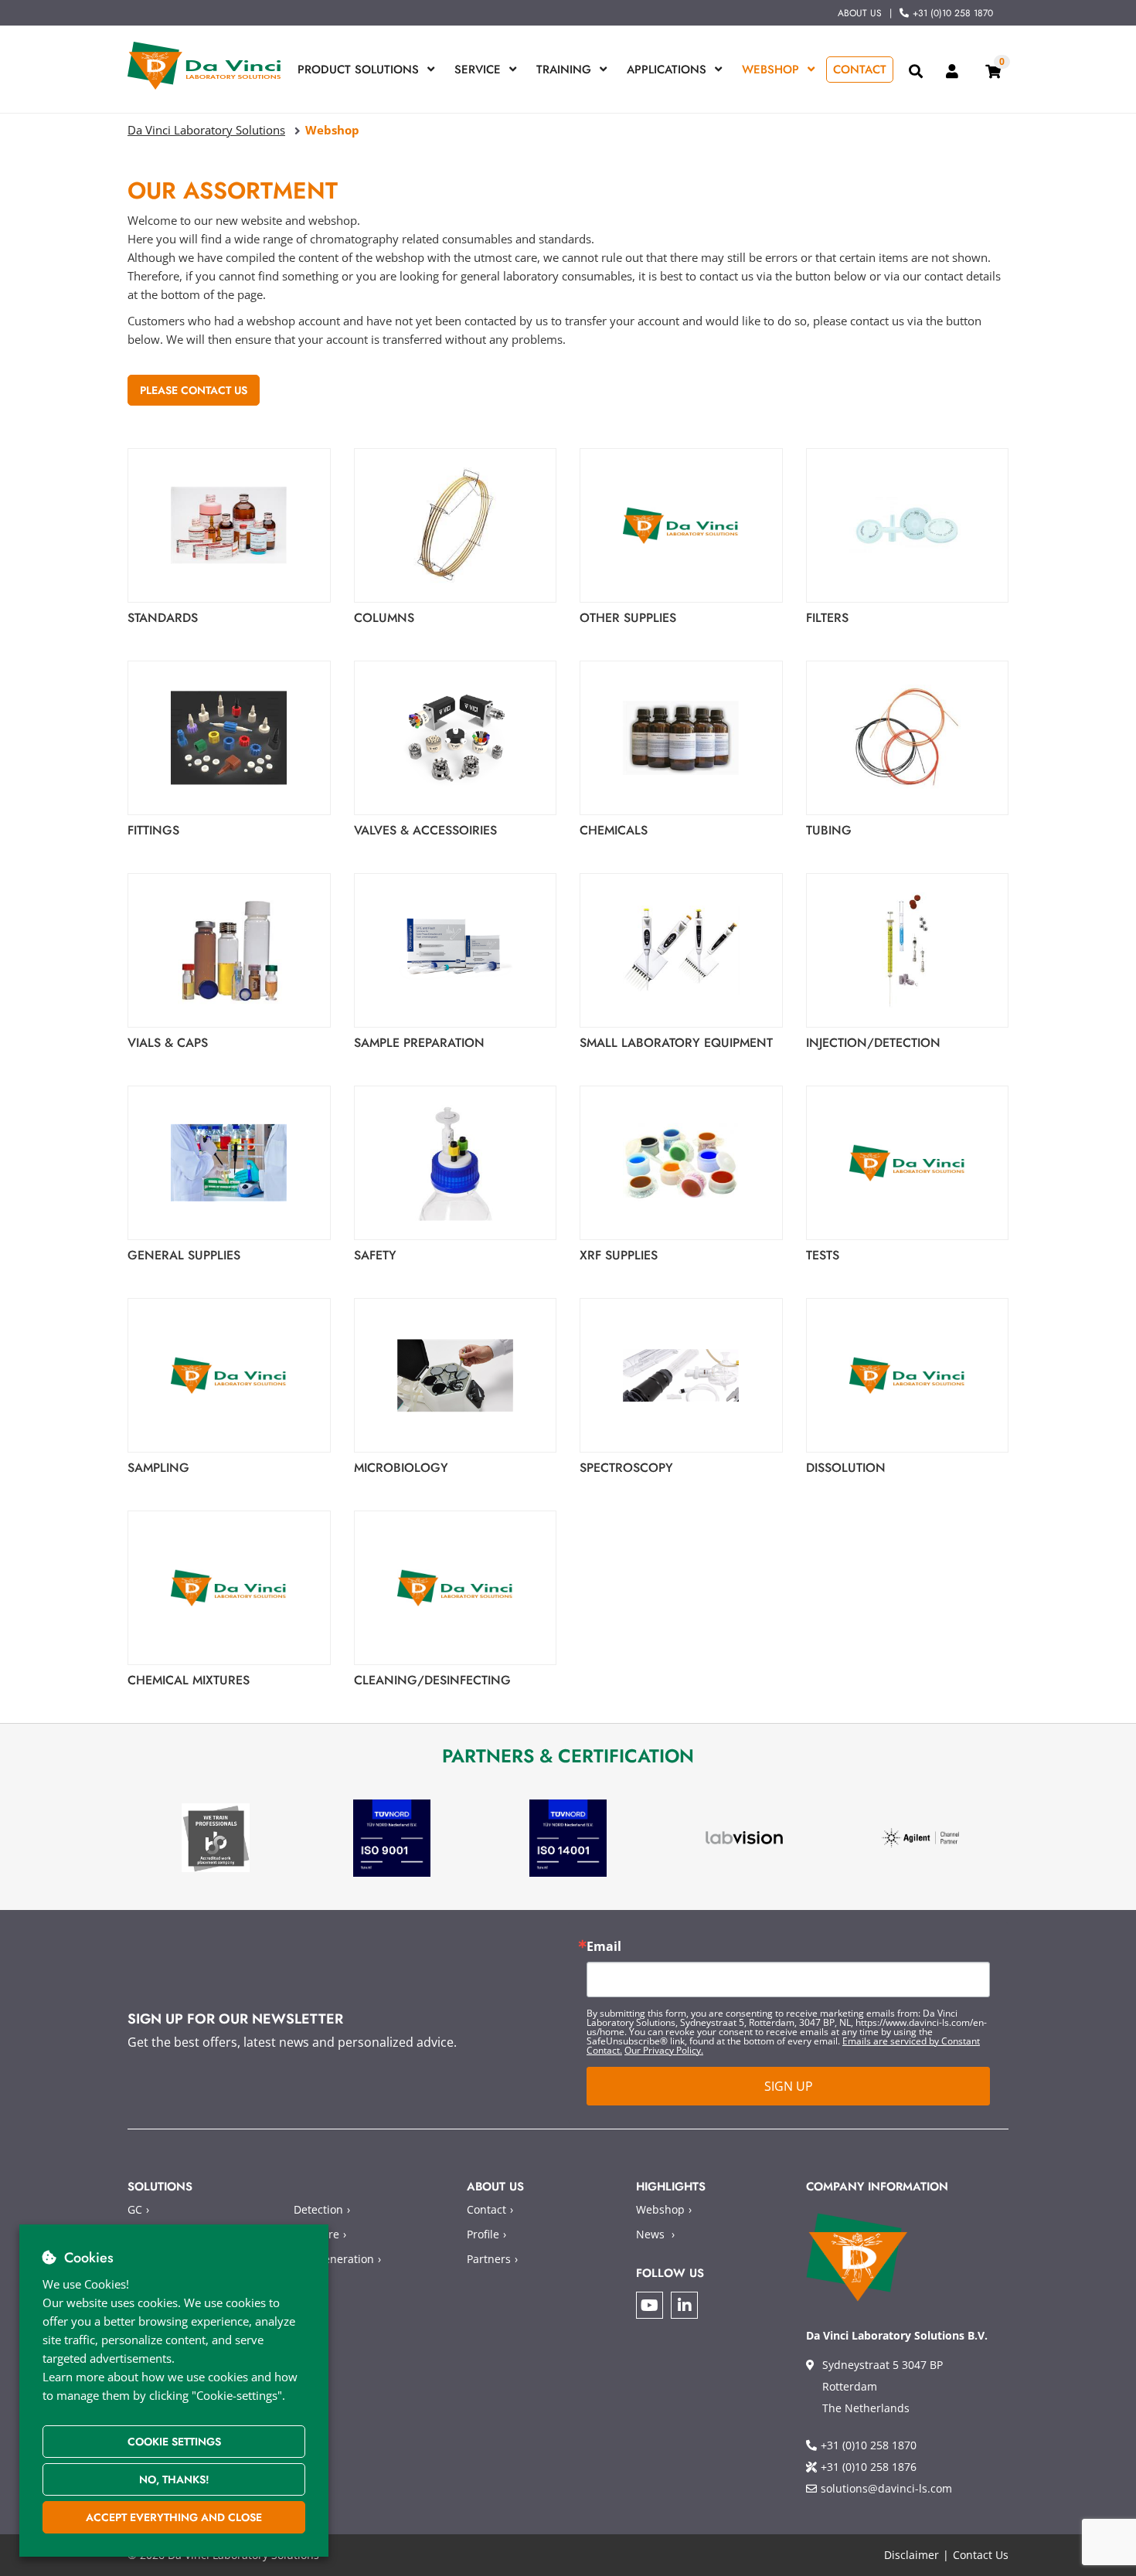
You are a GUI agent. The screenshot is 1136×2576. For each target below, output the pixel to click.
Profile (483, 2234)
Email (604, 1946)
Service (478, 70)
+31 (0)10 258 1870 (953, 13)
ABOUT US (860, 13)
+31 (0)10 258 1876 (869, 2467)
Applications (667, 70)
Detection (318, 2209)
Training (564, 70)
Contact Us (981, 2555)
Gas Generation (334, 2259)
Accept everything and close (174, 2517)
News (650, 2234)
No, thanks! (174, 2479)
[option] (216, 1838)
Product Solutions (358, 70)
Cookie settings (174, 2442)
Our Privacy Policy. (664, 2050)
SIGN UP (789, 2086)
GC (135, 2209)
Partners (489, 2259)
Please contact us (194, 390)
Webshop (770, 70)
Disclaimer (912, 2555)
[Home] (205, 66)
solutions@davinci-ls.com (886, 2488)
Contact (860, 70)
